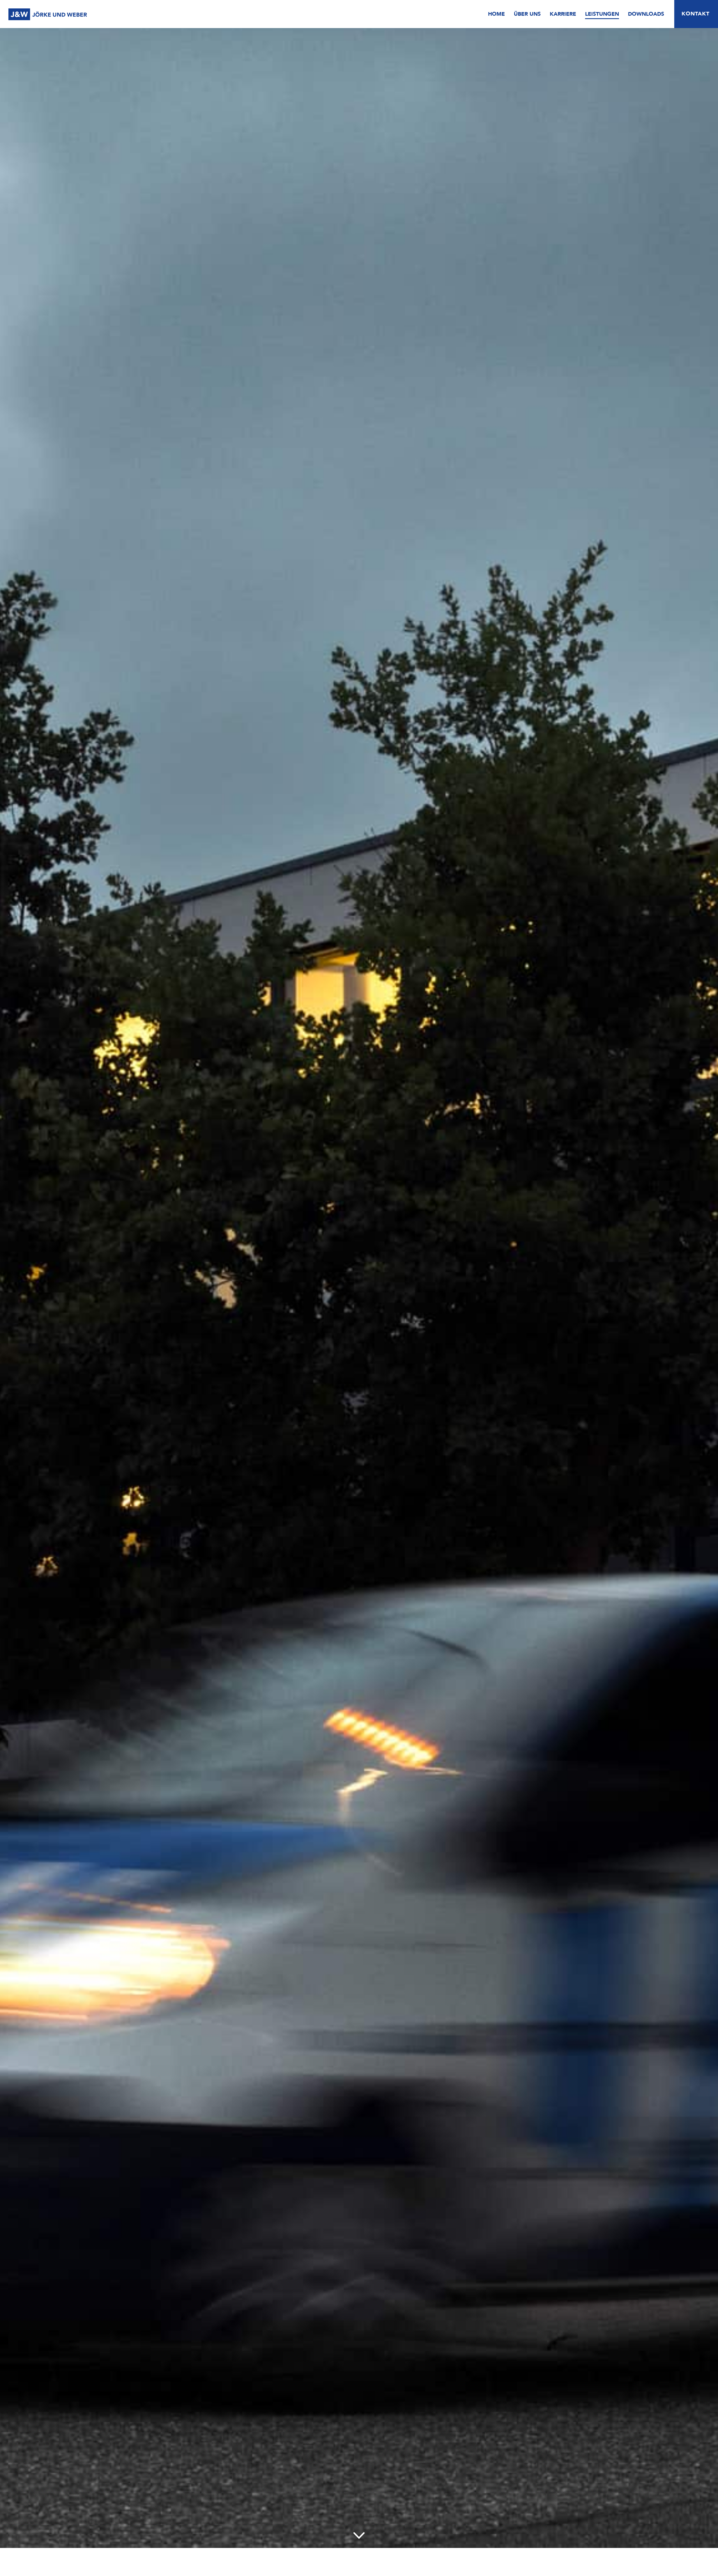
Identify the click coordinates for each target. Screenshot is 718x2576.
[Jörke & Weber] (48, 15)
